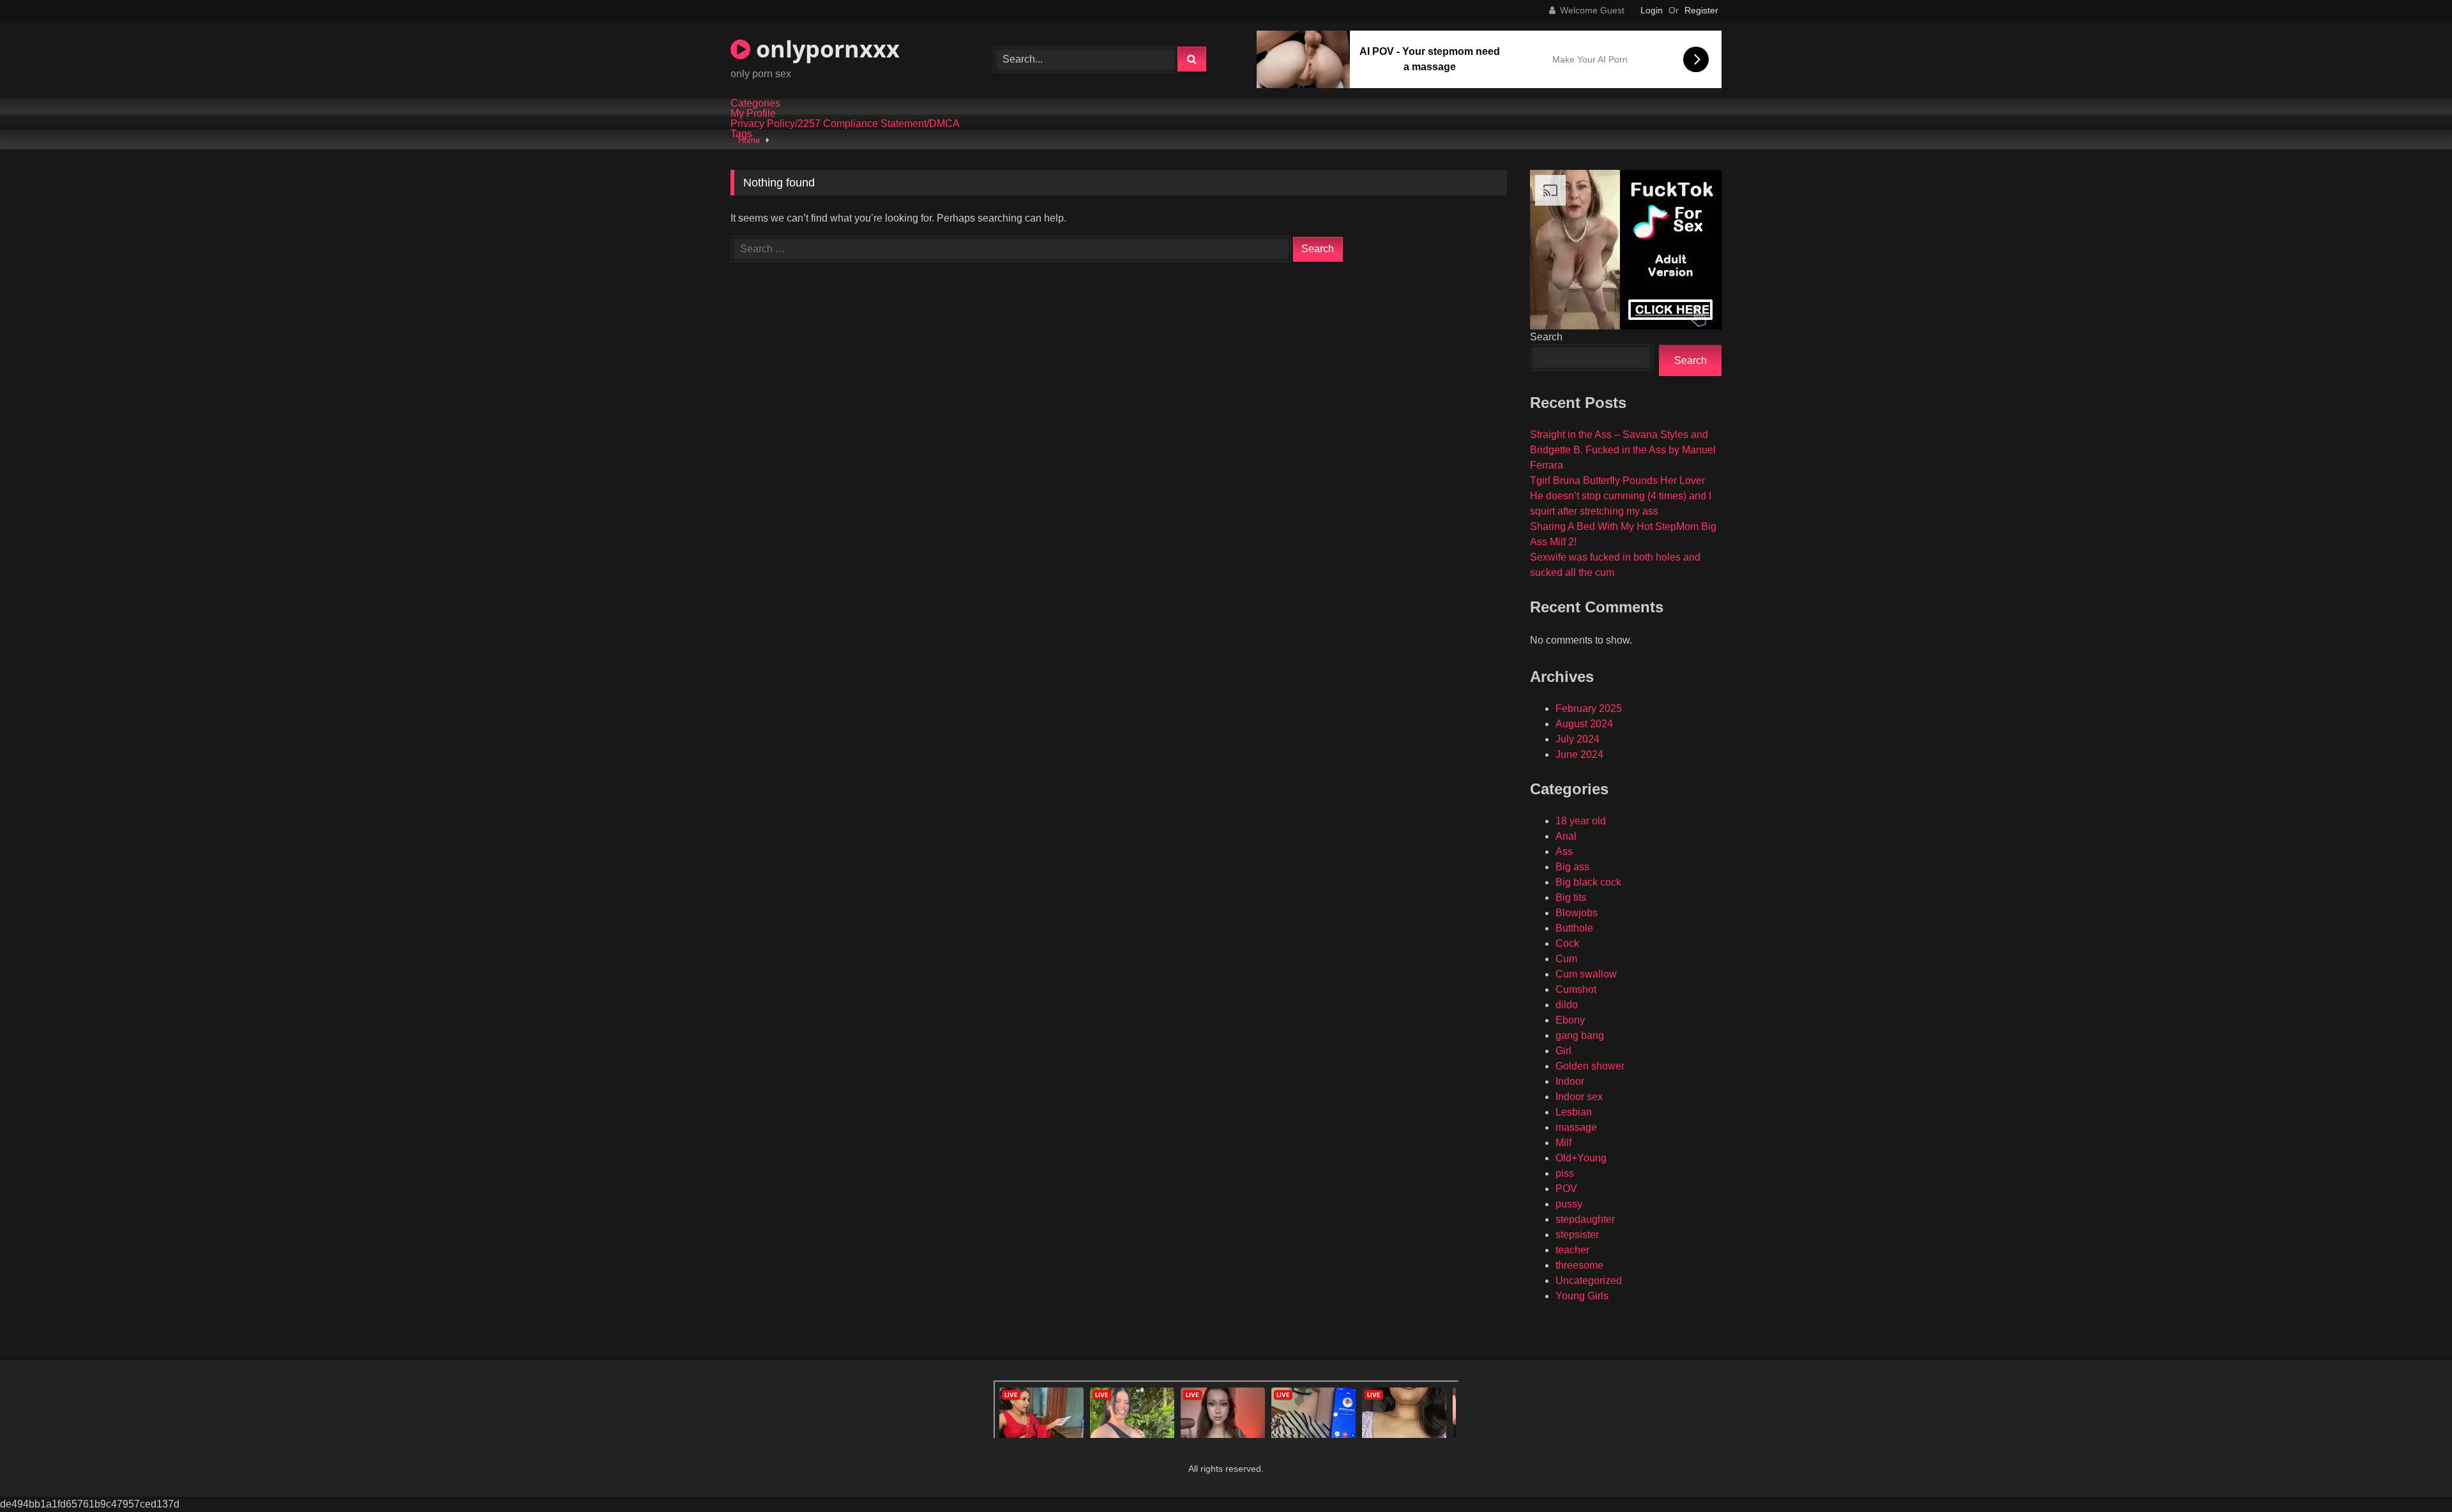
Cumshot (1576, 989)
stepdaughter (1585, 1219)
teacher (1572, 1250)
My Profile (753, 114)
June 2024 (1579, 754)
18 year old (1581, 821)
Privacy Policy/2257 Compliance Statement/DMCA (845, 124)
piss (1565, 1173)
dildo (1567, 1005)
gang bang (1580, 1035)
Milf (1563, 1143)
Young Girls (1582, 1296)
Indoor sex (1579, 1097)
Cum (1566, 959)
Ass (1564, 851)
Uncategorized (1589, 1281)
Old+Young (1581, 1158)
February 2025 (1589, 708)
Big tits (1571, 897)
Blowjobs (1577, 913)
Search (1546, 337)
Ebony (1570, 1020)
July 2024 (1578, 739)
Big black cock (1588, 882)
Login (1652, 10)
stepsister (1577, 1235)
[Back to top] (2412, 1474)
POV (1566, 1189)
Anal (1566, 836)
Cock (1567, 943)
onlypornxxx (825, 49)
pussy (1569, 1204)
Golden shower (1590, 1066)
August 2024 (1584, 724)
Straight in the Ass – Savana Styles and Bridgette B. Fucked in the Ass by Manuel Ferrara (1623, 450)
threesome (1579, 1265)
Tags (741, 134)
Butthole (1574, 928)
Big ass (1572, 867)
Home (749, 140)
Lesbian (1574, 1112)
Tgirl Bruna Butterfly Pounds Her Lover (1617, 480)
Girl (1563, 1051)
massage (1576, 1127)
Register (1701, 10)
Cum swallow (1586, 974)
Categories (755, 103)
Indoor (1570, 1081)
